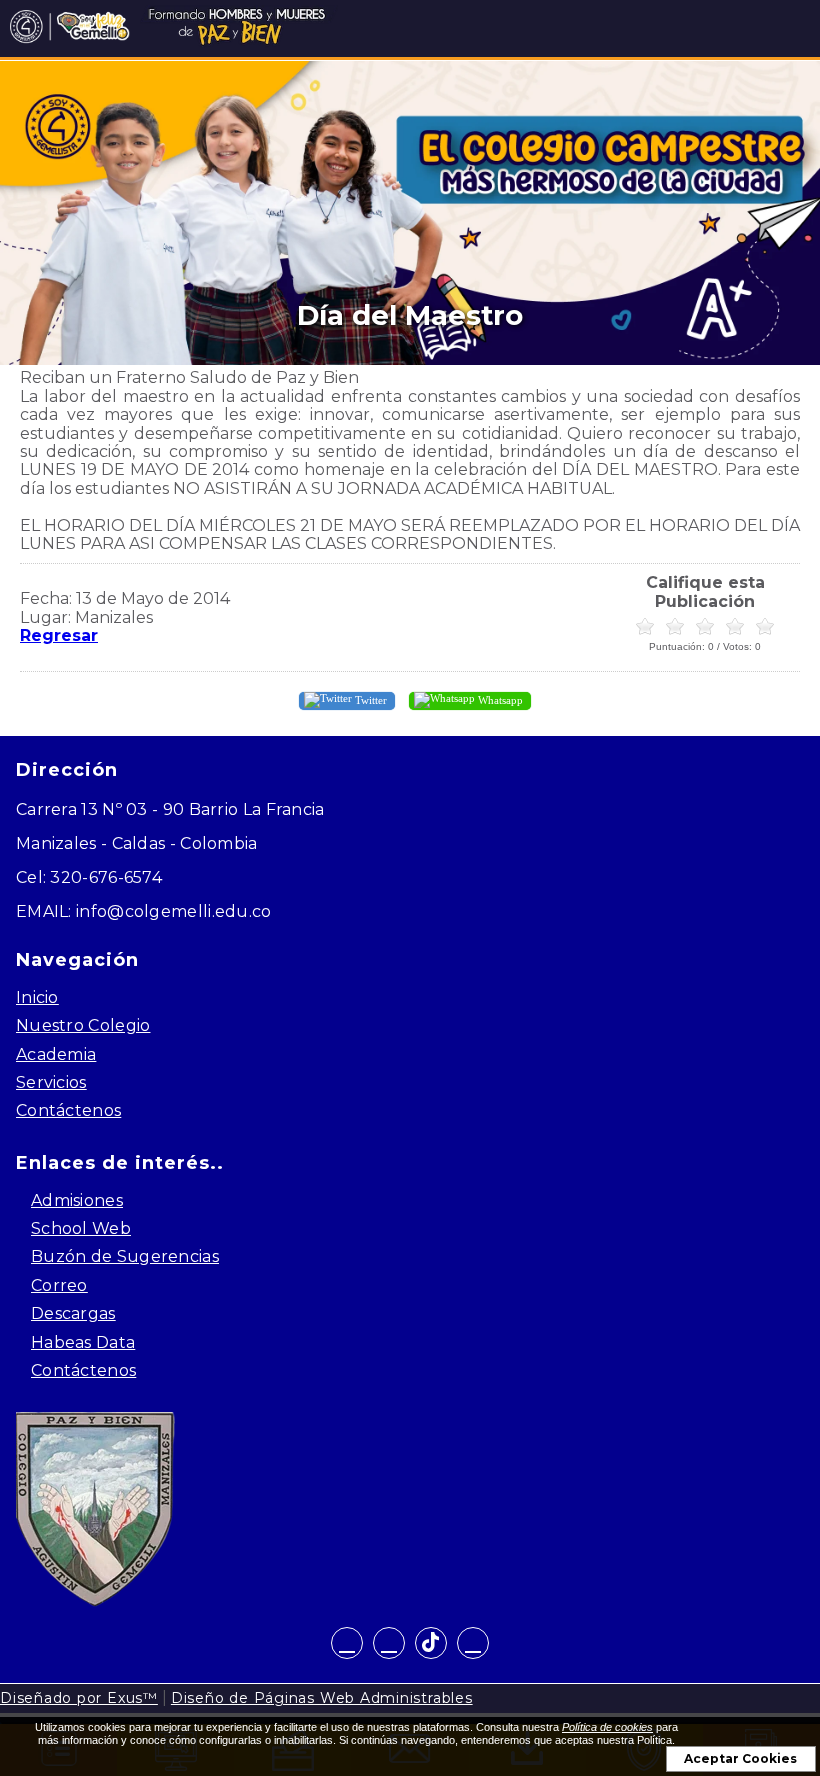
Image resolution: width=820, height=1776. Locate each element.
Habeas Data (83, 1342)
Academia (56, 1054)
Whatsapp (499, 700)
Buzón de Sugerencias (125, 1256)
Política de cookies (607, 1727)
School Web (81, 1228)
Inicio (37, 997)
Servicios (51, 1082)
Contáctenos (68, 1110)
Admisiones (77, 1200)
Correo (59, 1285)
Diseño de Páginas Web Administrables (322, 1698)
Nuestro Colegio (83, 1025)
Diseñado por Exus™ (79, 1698)
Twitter (369, 700)
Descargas (73, 1313)
